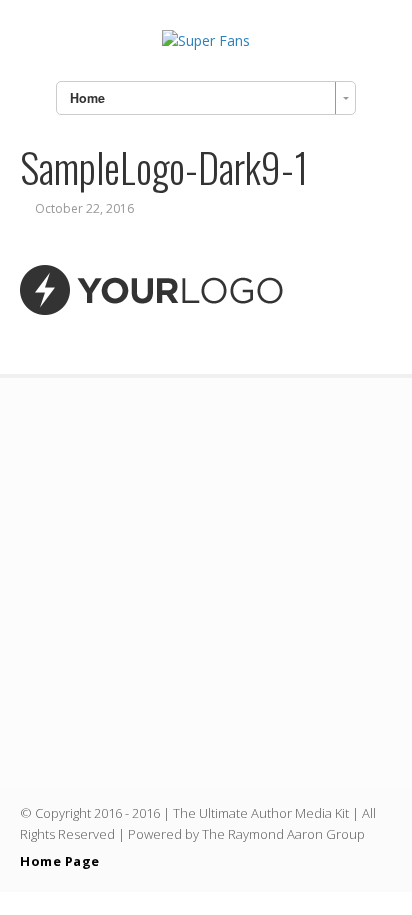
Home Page (60, 861)
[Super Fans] (206, 40)
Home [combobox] (87, 98)
